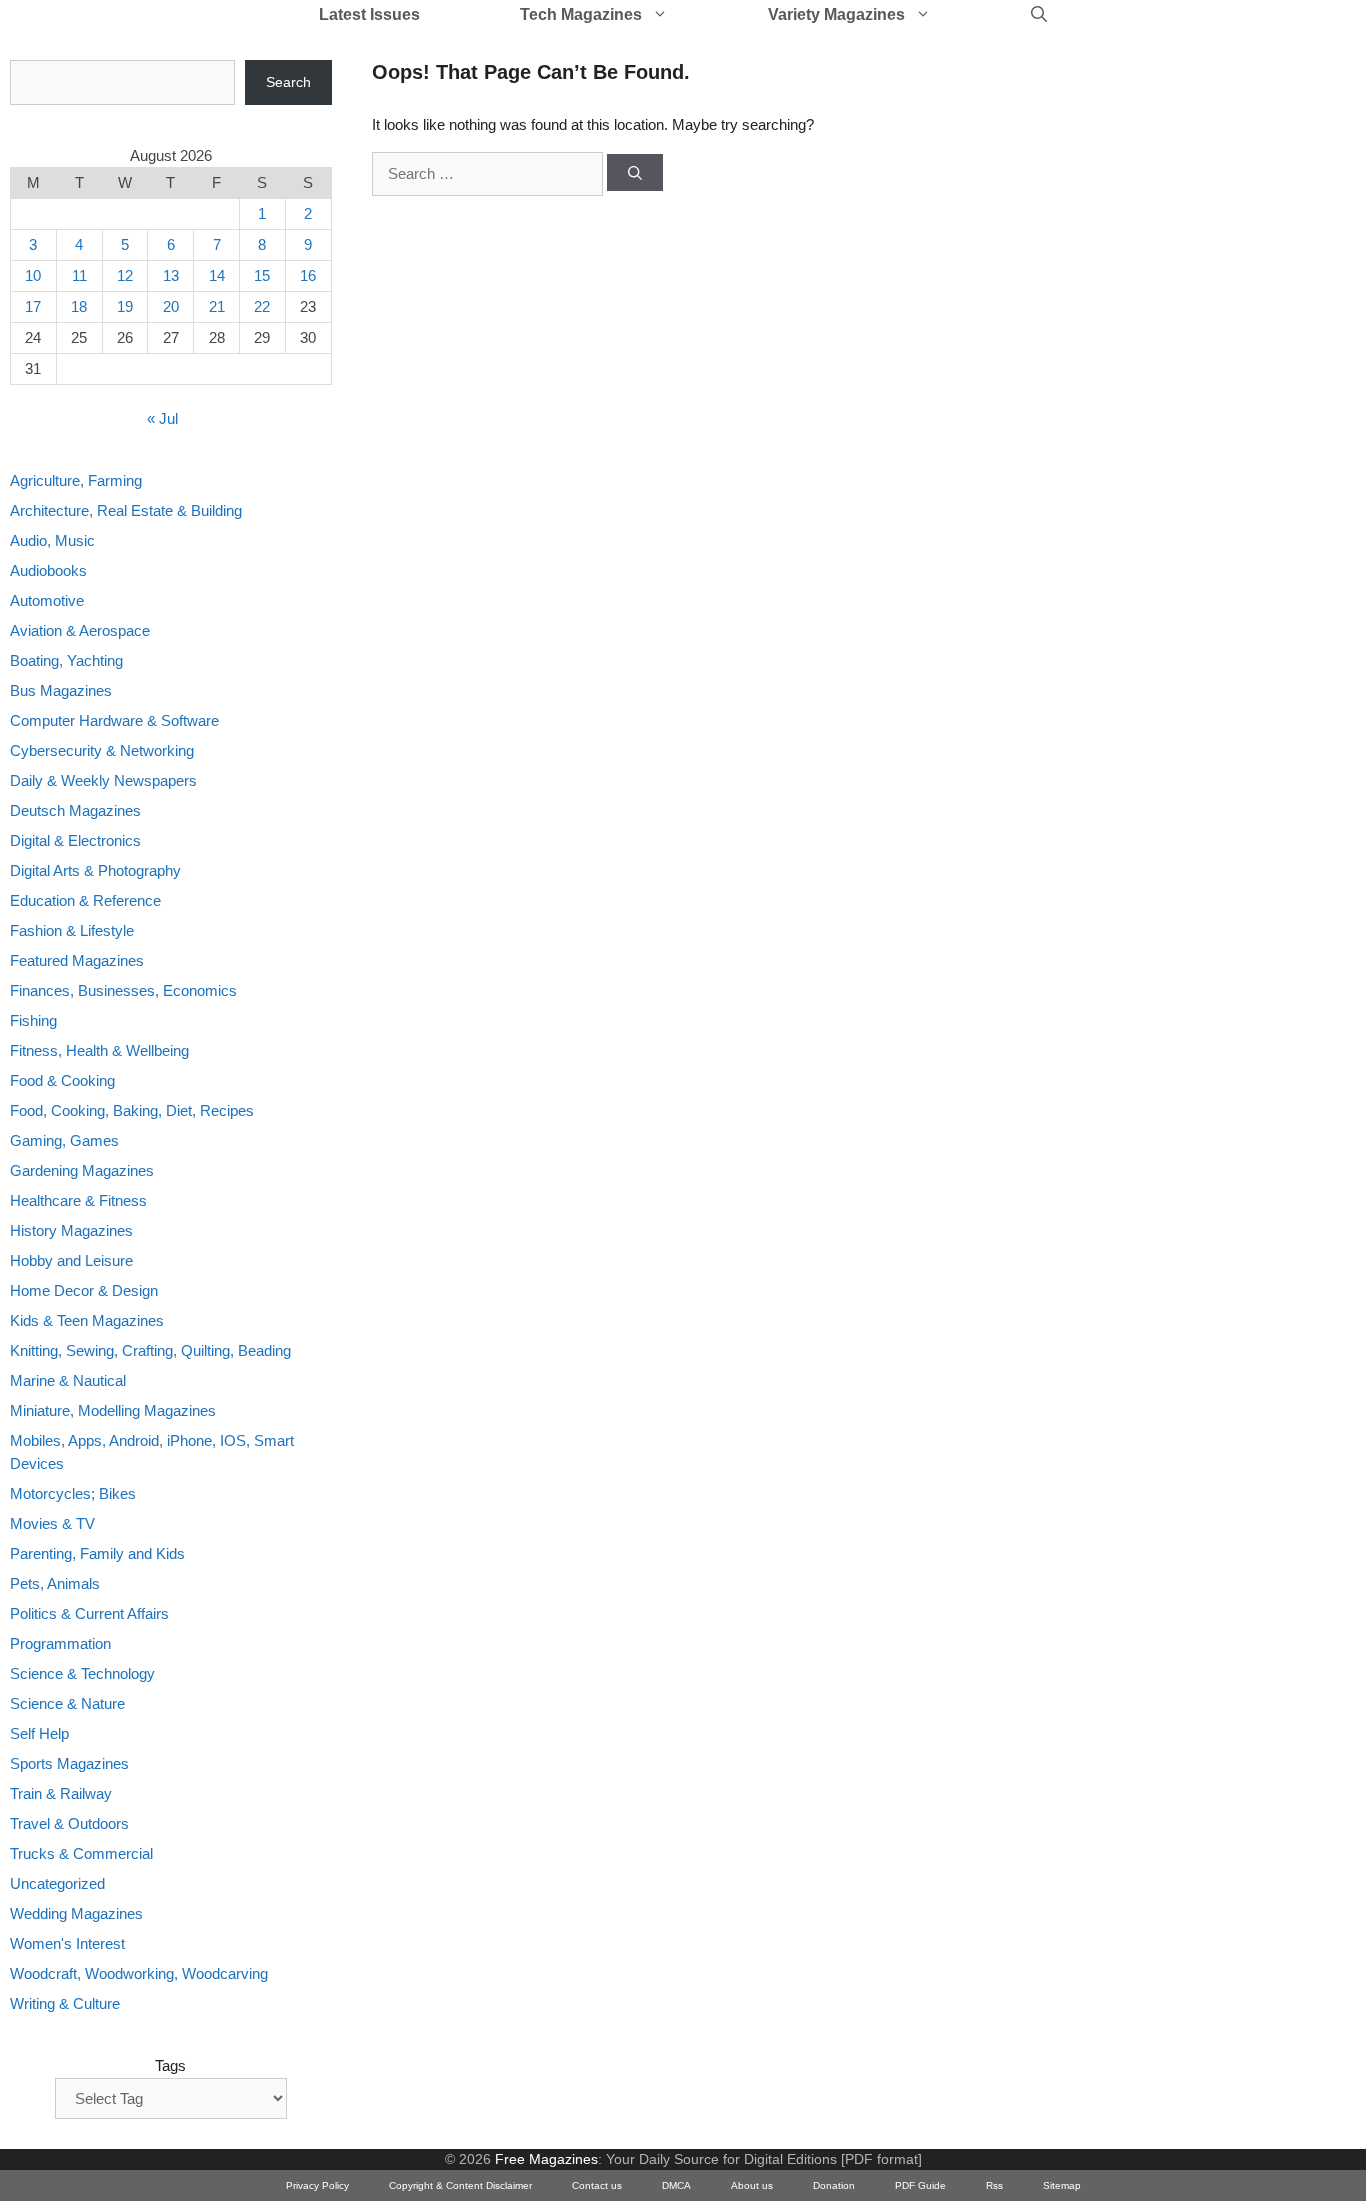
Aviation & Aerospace (80, 630)
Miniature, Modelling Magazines (113, 1410)
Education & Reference (85, 900)
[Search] (635, 173)
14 (217, 275)
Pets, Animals (55, 1583)
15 (262, 275)
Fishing (33, 1020)
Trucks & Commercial (81, 1853)
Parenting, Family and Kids (97, 1553)
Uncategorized (57, 1883)
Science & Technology (82, 1673)
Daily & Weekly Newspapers (103, 780)
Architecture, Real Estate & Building (126, 510)
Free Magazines (546, 2159)
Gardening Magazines (82, 1170)
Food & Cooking (62, 1080)
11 (79, 275)
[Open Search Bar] (1039, 15)
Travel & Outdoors (69, 1823)
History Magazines (71, 1230)
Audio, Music (52, 540)
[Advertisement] (1116, 360)
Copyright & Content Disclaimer (460, 2185)
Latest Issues (369, 14)
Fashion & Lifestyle (72, 930)
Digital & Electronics (75, 840)
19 (125, 306)
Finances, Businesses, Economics (123, 990)
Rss (994, 2185)
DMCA (676, 2185)
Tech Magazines (581, 14)
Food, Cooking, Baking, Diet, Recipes (132, 1110)
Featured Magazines (77, 960)
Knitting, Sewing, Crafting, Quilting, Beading (150, 1350)
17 (33, 306)
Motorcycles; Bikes (73, 1493)
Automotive (47, 600)
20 (171, 306)
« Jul (162, 418)
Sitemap (1062, 2185)
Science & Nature (67, 1703)
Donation (834, 2185)
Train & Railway (61, 1793)
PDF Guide (920, 2185)
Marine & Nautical (68, 1380)
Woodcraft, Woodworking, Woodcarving (139, 1973)
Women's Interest (67, 1943)
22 (262, 306)
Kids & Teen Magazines (87, 1320)
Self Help (39, 1733)
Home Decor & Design (84, 1290)
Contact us (597, 2185)
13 (171, 275)
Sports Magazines (69, 1763)
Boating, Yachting (66, 660)
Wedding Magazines (76, 1913)
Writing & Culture (65, 2003)
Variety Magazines (836, 14)
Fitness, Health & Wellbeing (99, 1050)
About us (752, 2185)
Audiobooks (48, 570)
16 (308, 275)
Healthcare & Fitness (78, 1200)
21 (217, 306)
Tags (170, 2065)
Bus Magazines (61, 690)
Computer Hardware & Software (114, 720)
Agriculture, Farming (76, 480)
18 (79, 306)
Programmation (60, 1643)
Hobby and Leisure (71, 1260)
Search (288, 82)
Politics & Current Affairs (89, 1613)
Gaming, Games (64, 1140)
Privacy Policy (317, 2185)
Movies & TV (52, 1523)
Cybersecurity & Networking (102, 750)
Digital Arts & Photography (95, 870)
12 (125, 275)
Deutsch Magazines (75, 810)
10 (33, 275)
